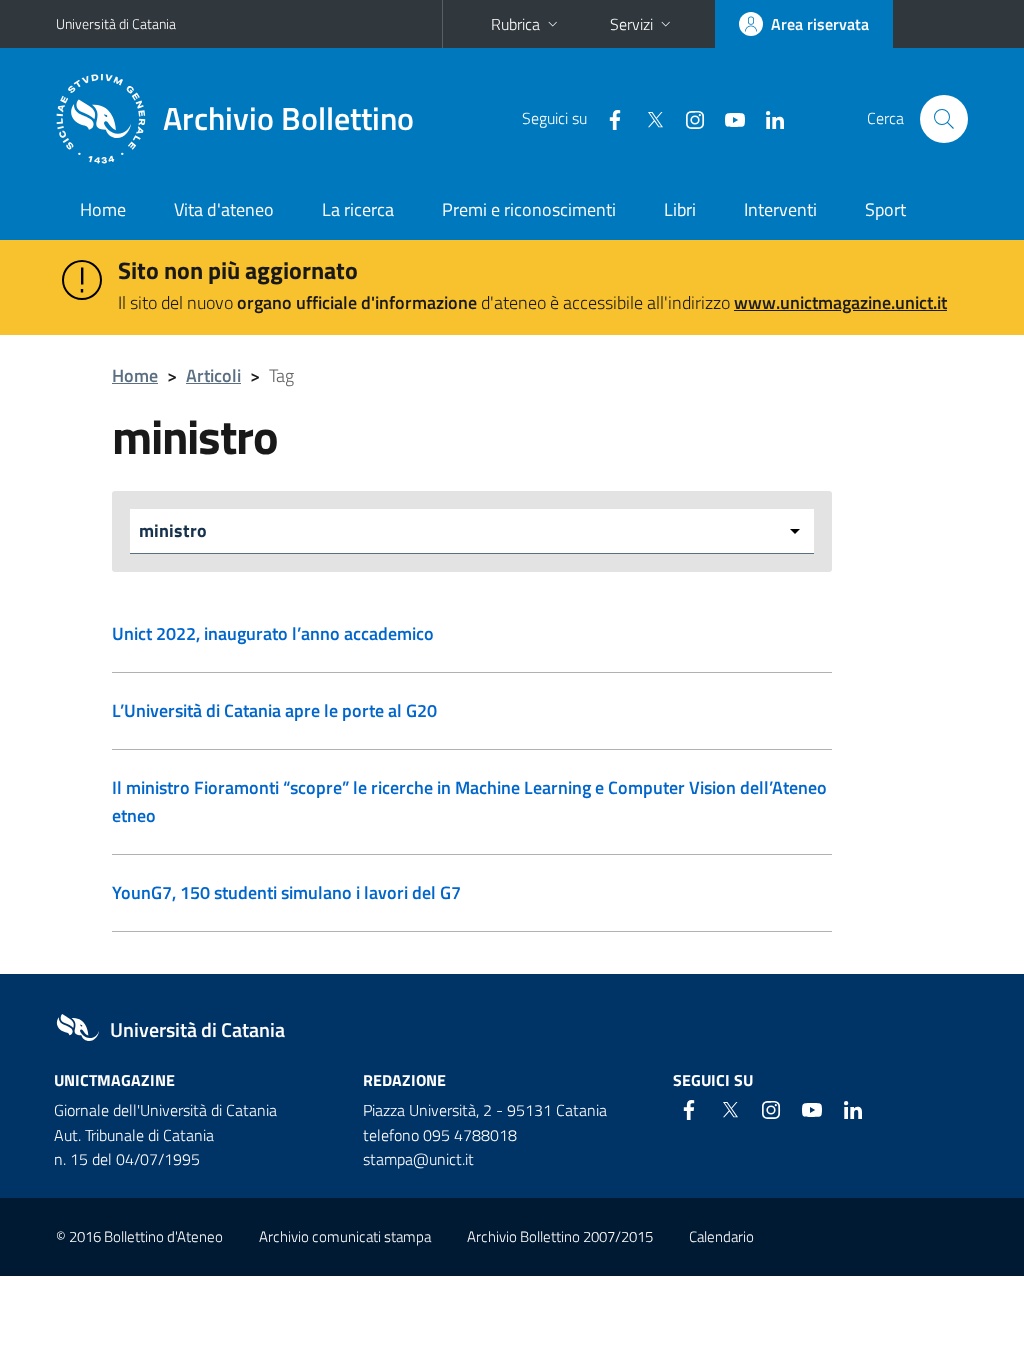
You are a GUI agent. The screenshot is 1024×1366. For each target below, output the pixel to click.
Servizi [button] (631, 24)
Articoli (213, 375)
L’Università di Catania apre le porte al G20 (274, 710)
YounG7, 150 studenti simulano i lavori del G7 (286, 892)
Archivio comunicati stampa (345, 1236)
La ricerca (358, 209)
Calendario (721, 1236)
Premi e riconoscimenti (529, 209)
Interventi (780, 209)
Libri (680, 209)
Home (103, 209)
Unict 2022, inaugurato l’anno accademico (273, 633)
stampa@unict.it (418, 1159)
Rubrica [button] (515, 24)
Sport (885, 209)
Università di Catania (116, 23)
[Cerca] (944, 119)
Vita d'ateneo (224, 209)
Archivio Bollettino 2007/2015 (560, 1236)
